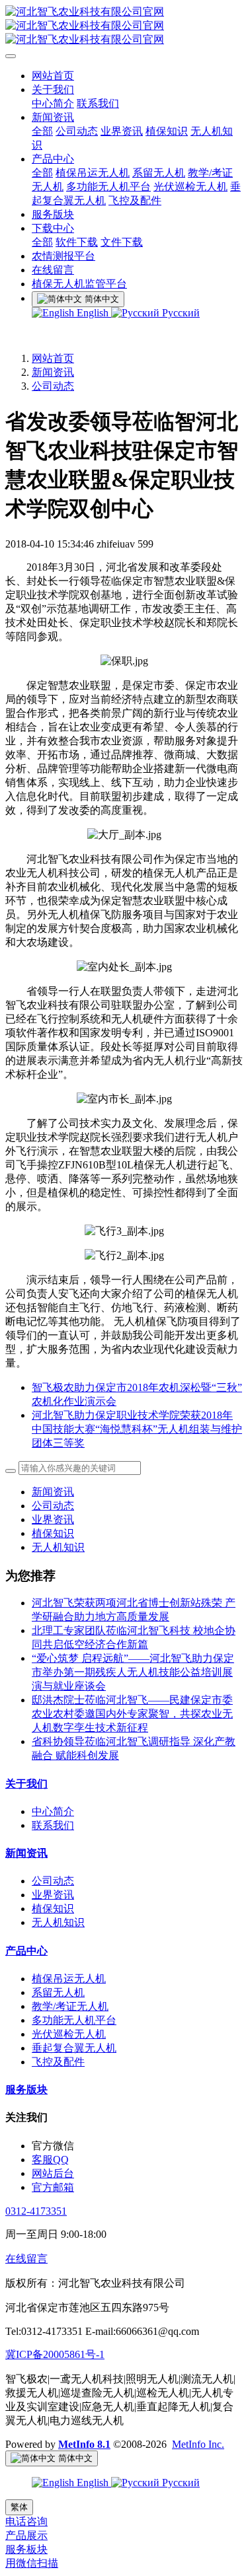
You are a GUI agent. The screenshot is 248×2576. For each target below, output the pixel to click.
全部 (42, 131)
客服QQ (50, 2160)
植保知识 (53, 1533)
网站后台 (53, 2173)
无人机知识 (58, 1547)
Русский (180, 313)
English (93, 313)
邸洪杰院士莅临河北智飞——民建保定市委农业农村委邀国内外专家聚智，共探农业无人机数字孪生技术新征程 (132, 1714)
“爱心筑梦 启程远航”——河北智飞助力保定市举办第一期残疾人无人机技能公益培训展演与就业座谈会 (133, 1672)
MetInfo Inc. (198, 2444)
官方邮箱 (53, 2187)
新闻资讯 (53, 372)
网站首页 (53, 358)
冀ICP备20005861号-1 (55, 2354)
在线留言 (26, 2259)
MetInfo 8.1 (84, 2444)
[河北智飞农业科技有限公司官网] (124, 26)
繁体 (19, 2507)
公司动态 (53, 386)
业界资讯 (53, 1520)
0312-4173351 (36, 2211)
